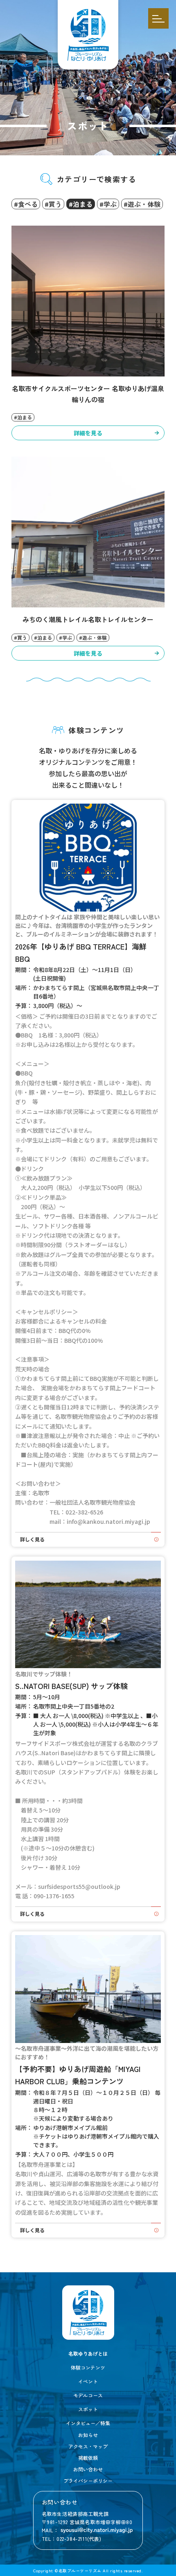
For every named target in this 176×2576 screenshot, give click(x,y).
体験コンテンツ (88, 2367)
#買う (53, 204)
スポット (88, 2409)
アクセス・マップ (88, 2446)
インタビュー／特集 (88, 2423)
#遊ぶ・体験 (142, 204)
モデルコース (88, 2395)
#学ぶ (108, 204)
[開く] (158, 18)
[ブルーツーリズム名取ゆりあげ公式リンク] (88, 2312)
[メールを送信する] (97, 2530)
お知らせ (88, 2435)
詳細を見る (88, 433)
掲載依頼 (88, 2458)
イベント (88, 2381)
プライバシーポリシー (88, 2481)
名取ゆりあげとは (88, 2353)
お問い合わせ (88, 2469)
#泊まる (81, 204)
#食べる (26, 204)
